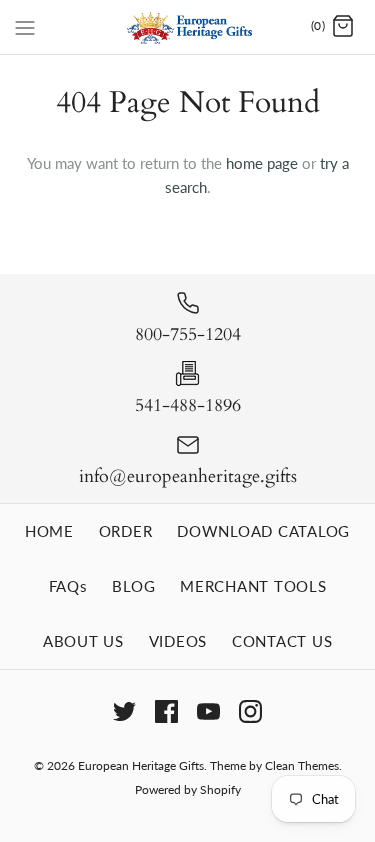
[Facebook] (166, 711)
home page (262, 163)
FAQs (68, 586)
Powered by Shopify (188, 789)
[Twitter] (124, 711)
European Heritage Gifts (141, 765)
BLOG (133, 586)
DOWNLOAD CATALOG (263, 531)
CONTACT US (282, 641)
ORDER (126, 531)
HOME (49, 531)
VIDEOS (178, 641)
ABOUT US (83, 641)
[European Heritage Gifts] (187, 27)
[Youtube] (208, 711)
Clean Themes (302, 765)
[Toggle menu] (25, 26)
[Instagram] (250, 711)
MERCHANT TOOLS (253, 586)
